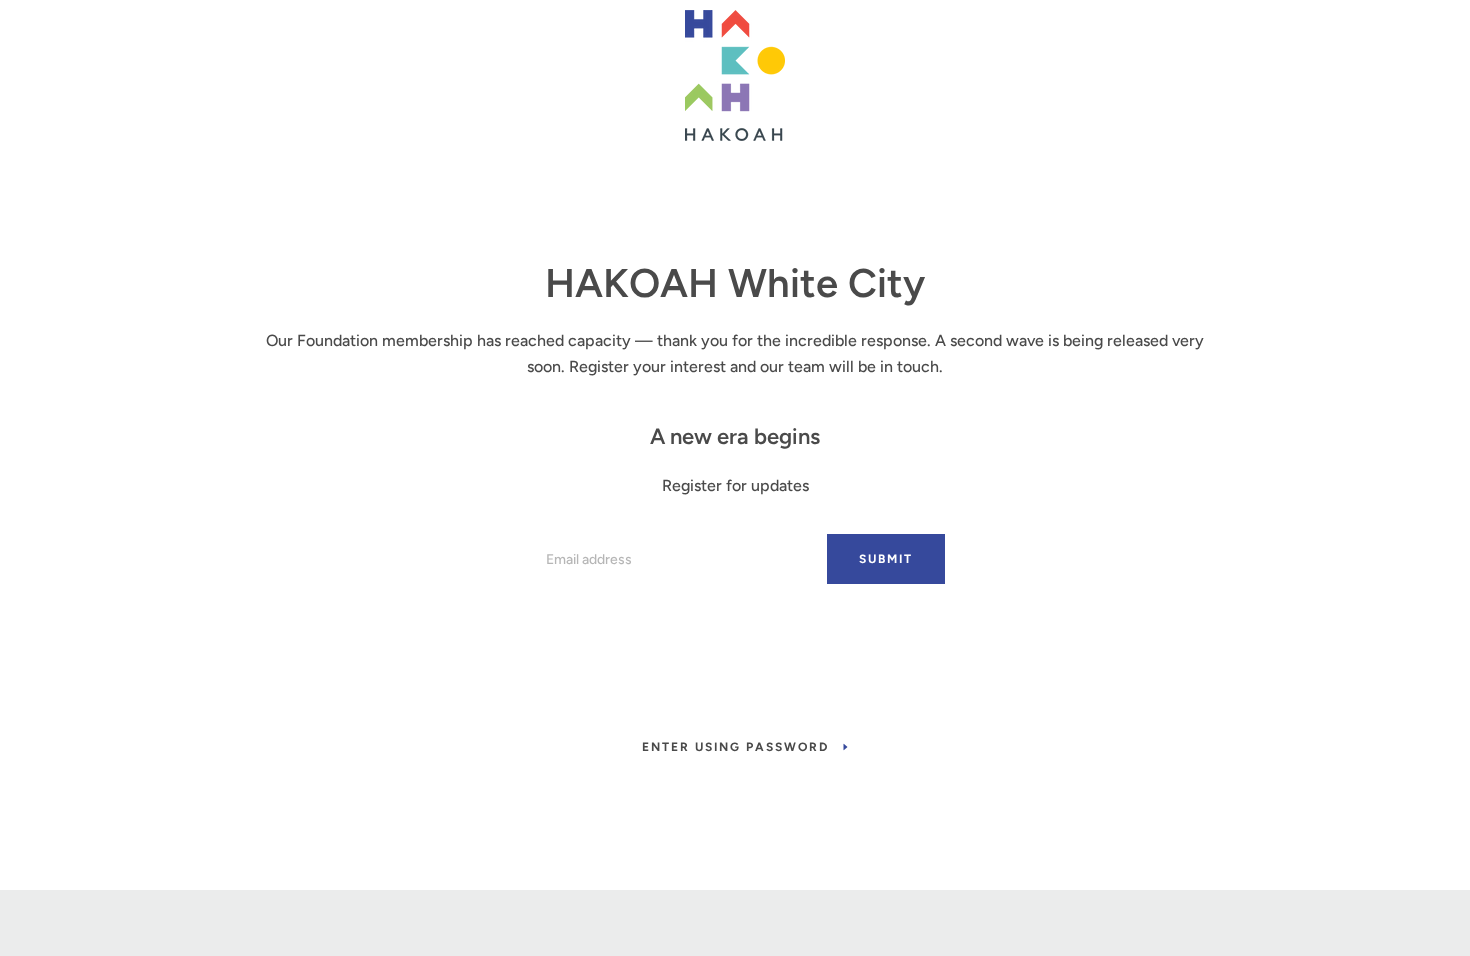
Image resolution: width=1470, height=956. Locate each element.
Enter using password (735, 747)
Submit (886, 559)
